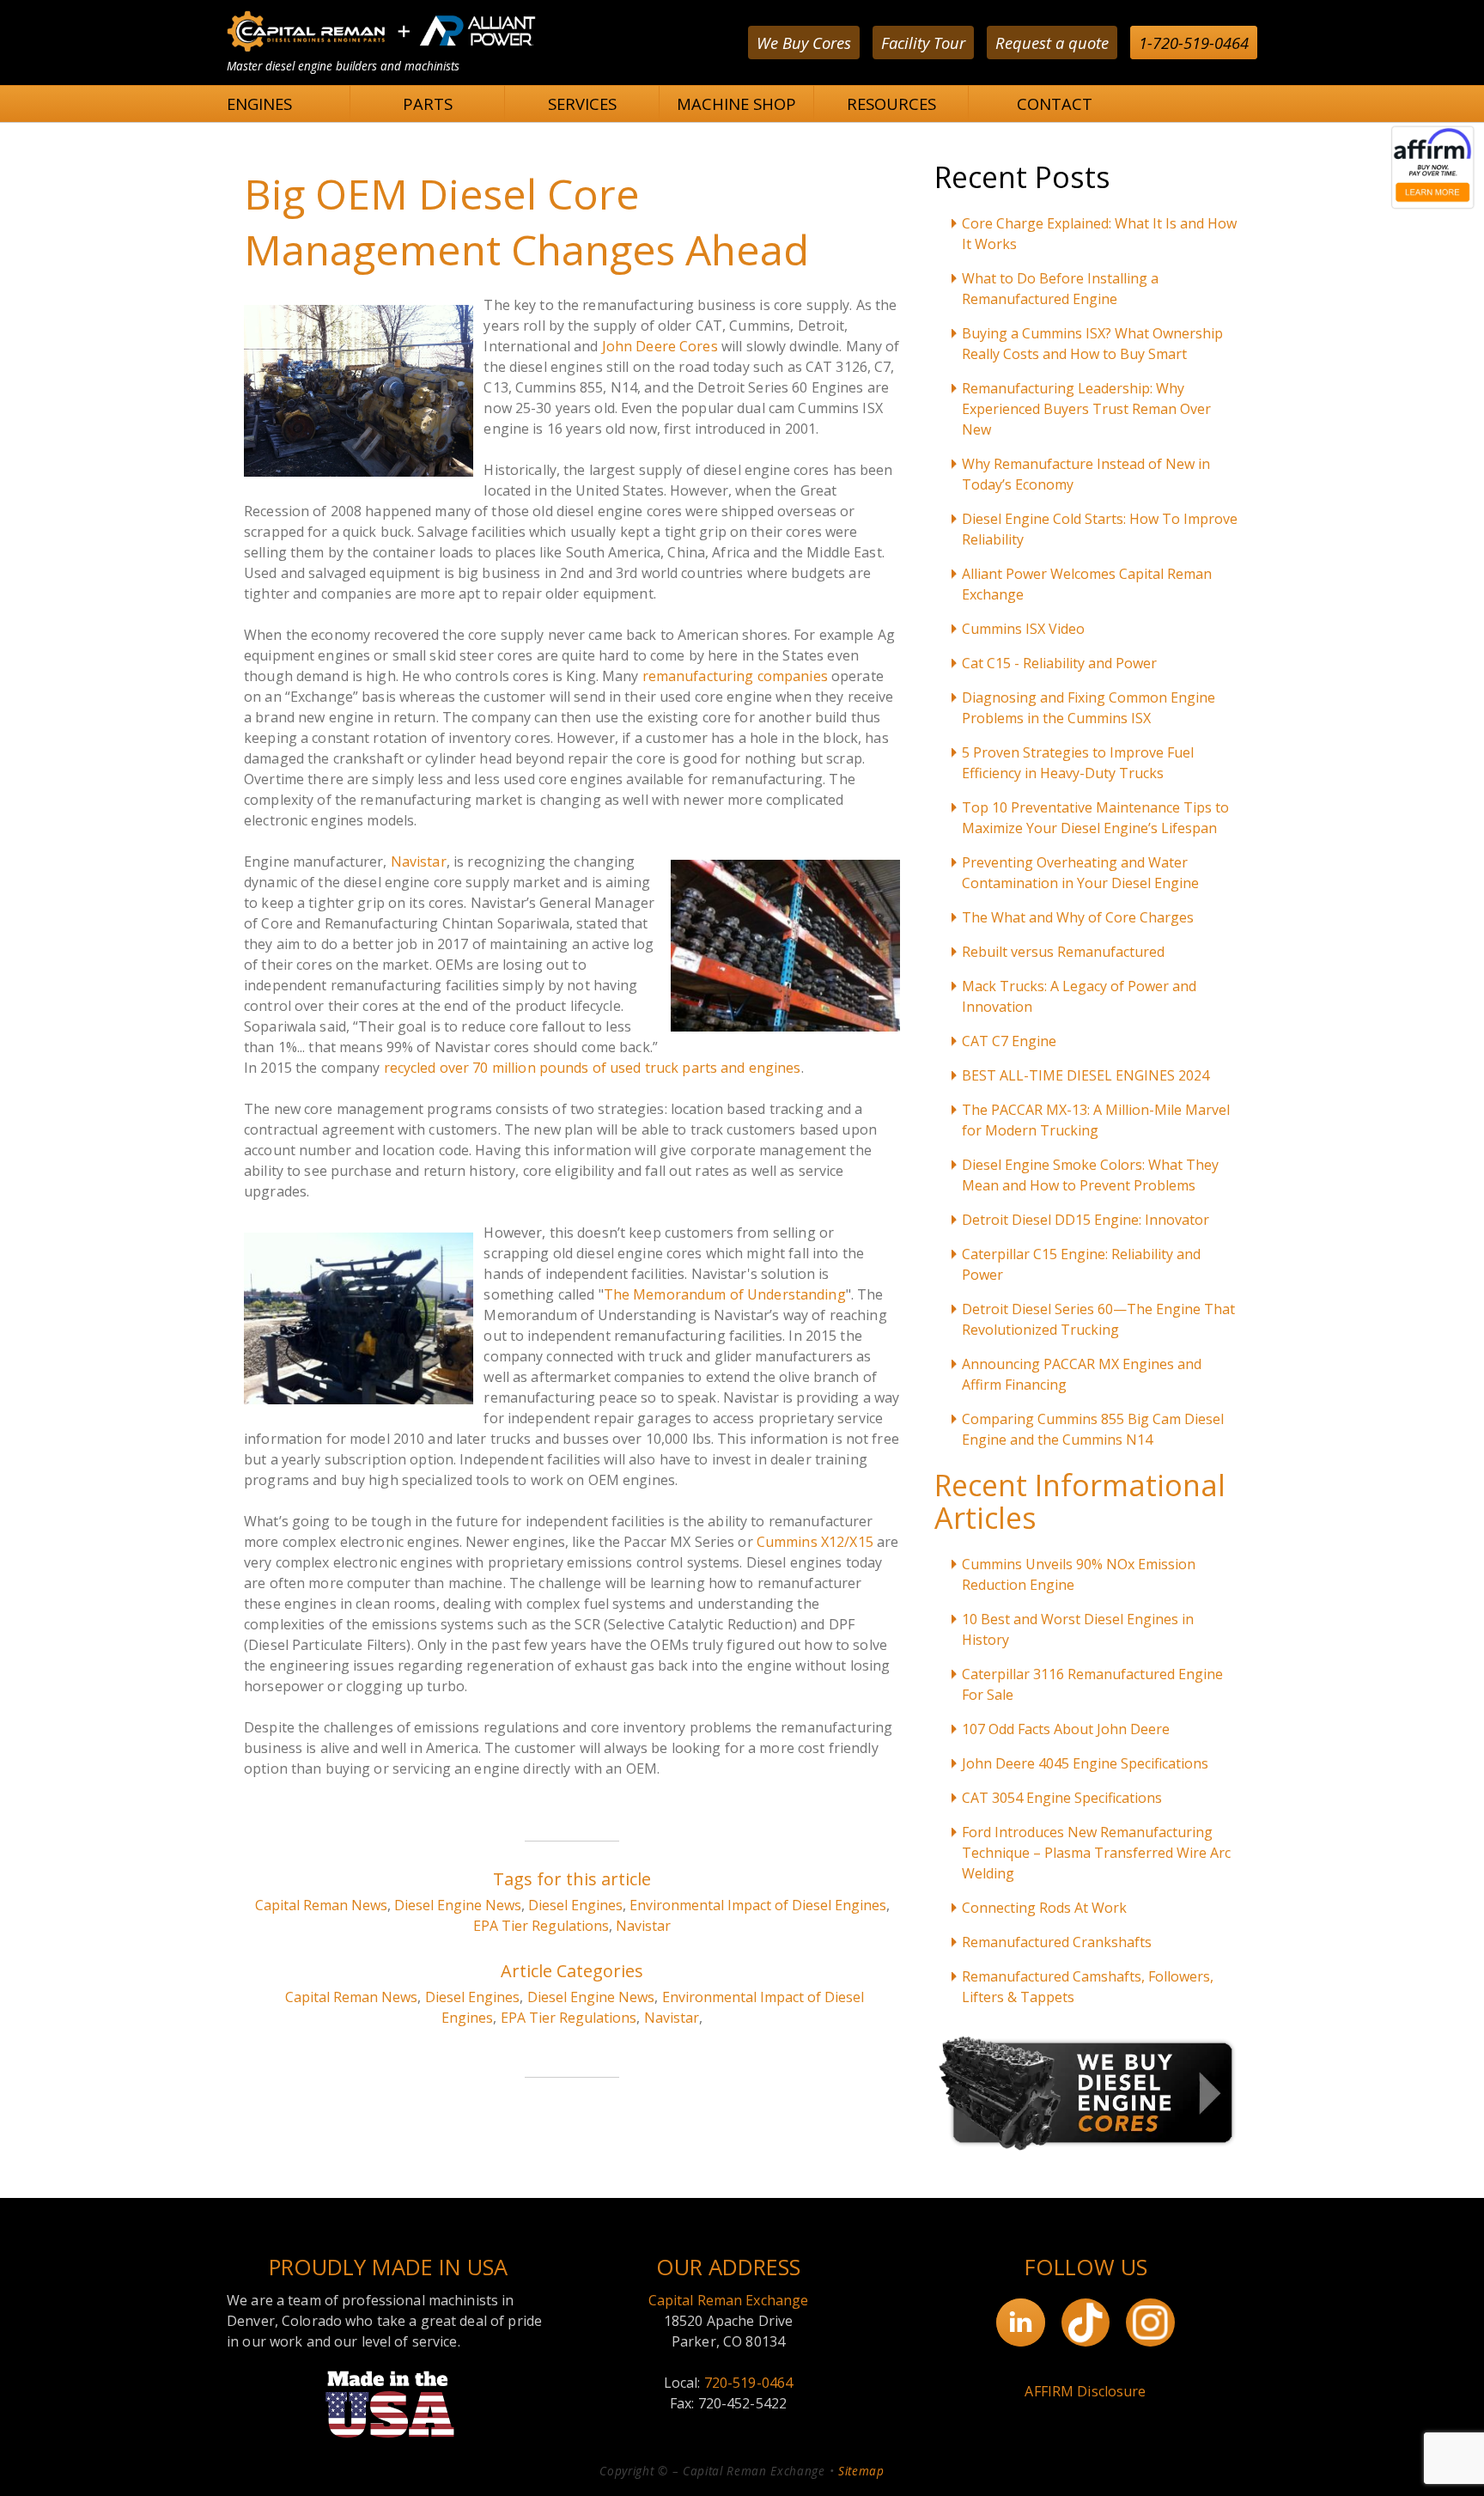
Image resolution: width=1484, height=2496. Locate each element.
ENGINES (259, 103)
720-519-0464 (749, 2383)
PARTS (428, 103)
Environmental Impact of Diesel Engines (758, 1905)
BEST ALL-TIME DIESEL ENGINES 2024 (1086, 1075)
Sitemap (861, 2471)
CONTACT (1055, 103)
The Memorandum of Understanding (725, 1294)
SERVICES (582, 103)
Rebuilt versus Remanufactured (1063, 952)
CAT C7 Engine (1009, 1041)
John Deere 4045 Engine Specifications (1085, 1763)
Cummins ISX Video (1023, 629)
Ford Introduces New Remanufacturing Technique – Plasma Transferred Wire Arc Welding (1096, 1853)
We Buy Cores (804, 43)
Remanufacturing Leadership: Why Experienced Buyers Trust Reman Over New (1086, 409)
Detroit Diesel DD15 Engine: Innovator (1086, 1220)
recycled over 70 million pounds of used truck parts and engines (593, 1068)
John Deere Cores (660, 346)
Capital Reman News (321, 1905)
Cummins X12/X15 (815, 1542)
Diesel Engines (575, 1905)
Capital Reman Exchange (729, 2300)
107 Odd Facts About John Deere (1066, 1729)
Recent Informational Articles (1080, 1501)
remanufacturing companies (735, 676)
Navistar (419, 861)
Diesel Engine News (458, 1905)
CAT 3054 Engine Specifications (1062, 1798)
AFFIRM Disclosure (1085, 2391)
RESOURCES (891, 103)
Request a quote (1052, 43)
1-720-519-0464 (1194, 43)
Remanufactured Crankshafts (1057, 1942)
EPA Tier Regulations (541, 1926)
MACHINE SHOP (736, 103)
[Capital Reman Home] (381, 51)
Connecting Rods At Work (1044, 1908)
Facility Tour (923, 43)
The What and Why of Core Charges (1078, 917)
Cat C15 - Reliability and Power (1059, 663)
